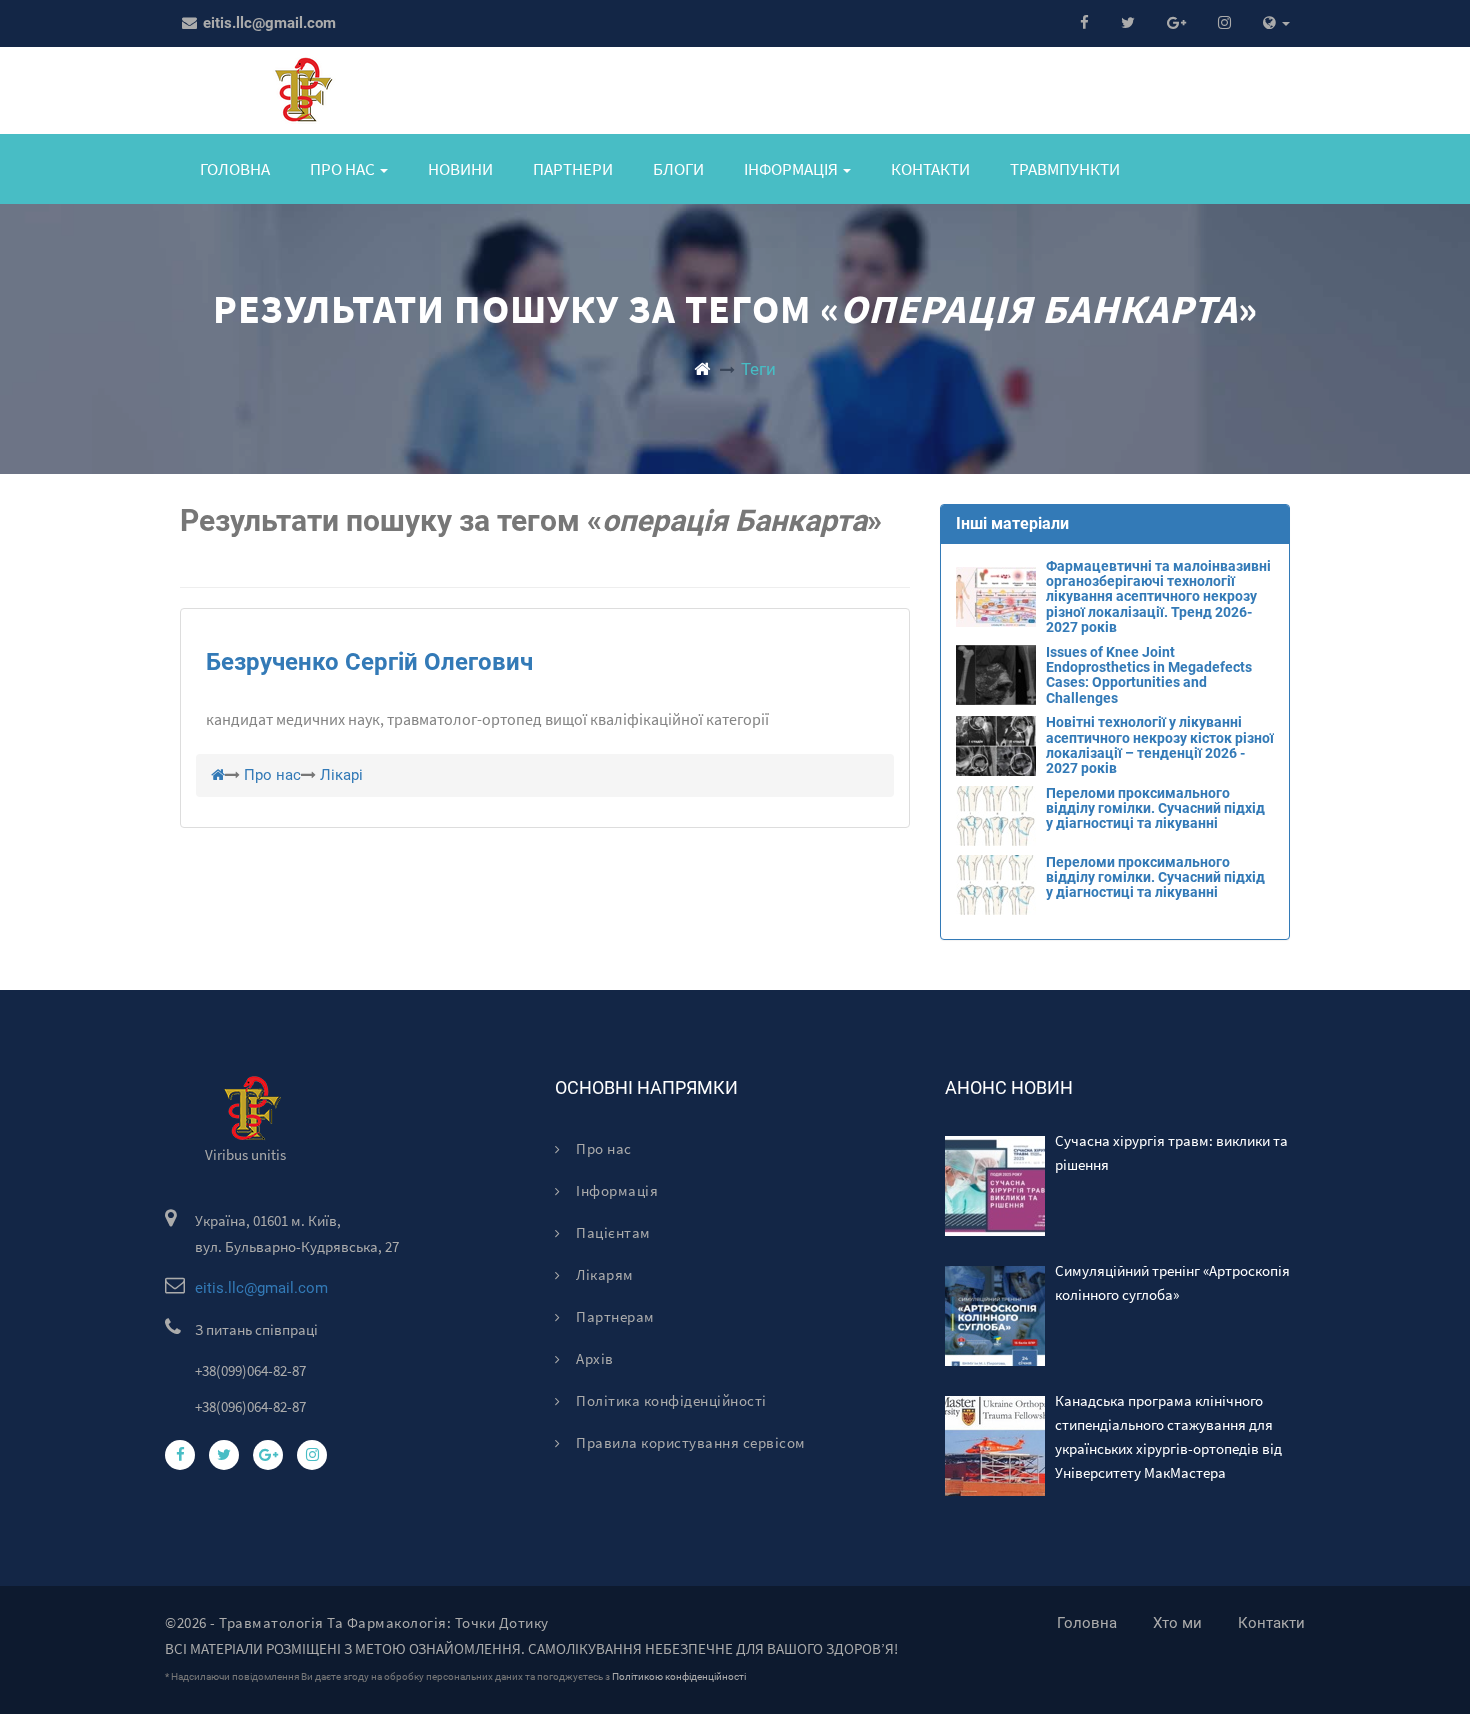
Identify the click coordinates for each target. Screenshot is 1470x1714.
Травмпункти (1065, 169)
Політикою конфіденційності (679, 1676)
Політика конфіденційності (670, 1400)
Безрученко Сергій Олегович (369, 662)
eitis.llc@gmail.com (267, 23)
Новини (460, 169)
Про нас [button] (344, 169)
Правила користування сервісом (689, 1442)
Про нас (602, 1148)
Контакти (930, 169)
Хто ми (1177, 1623)
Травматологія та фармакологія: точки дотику (384, 1622)
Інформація (615, 1190)
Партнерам (614, 1316)
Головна (235, 169)
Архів (593, 1358)
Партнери (573, 169)
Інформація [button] (792, 169)
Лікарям (603, 1274)
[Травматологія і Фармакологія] (702, 369)
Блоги (678, 169)
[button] (1276, 23)
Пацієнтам (612, 1232)
